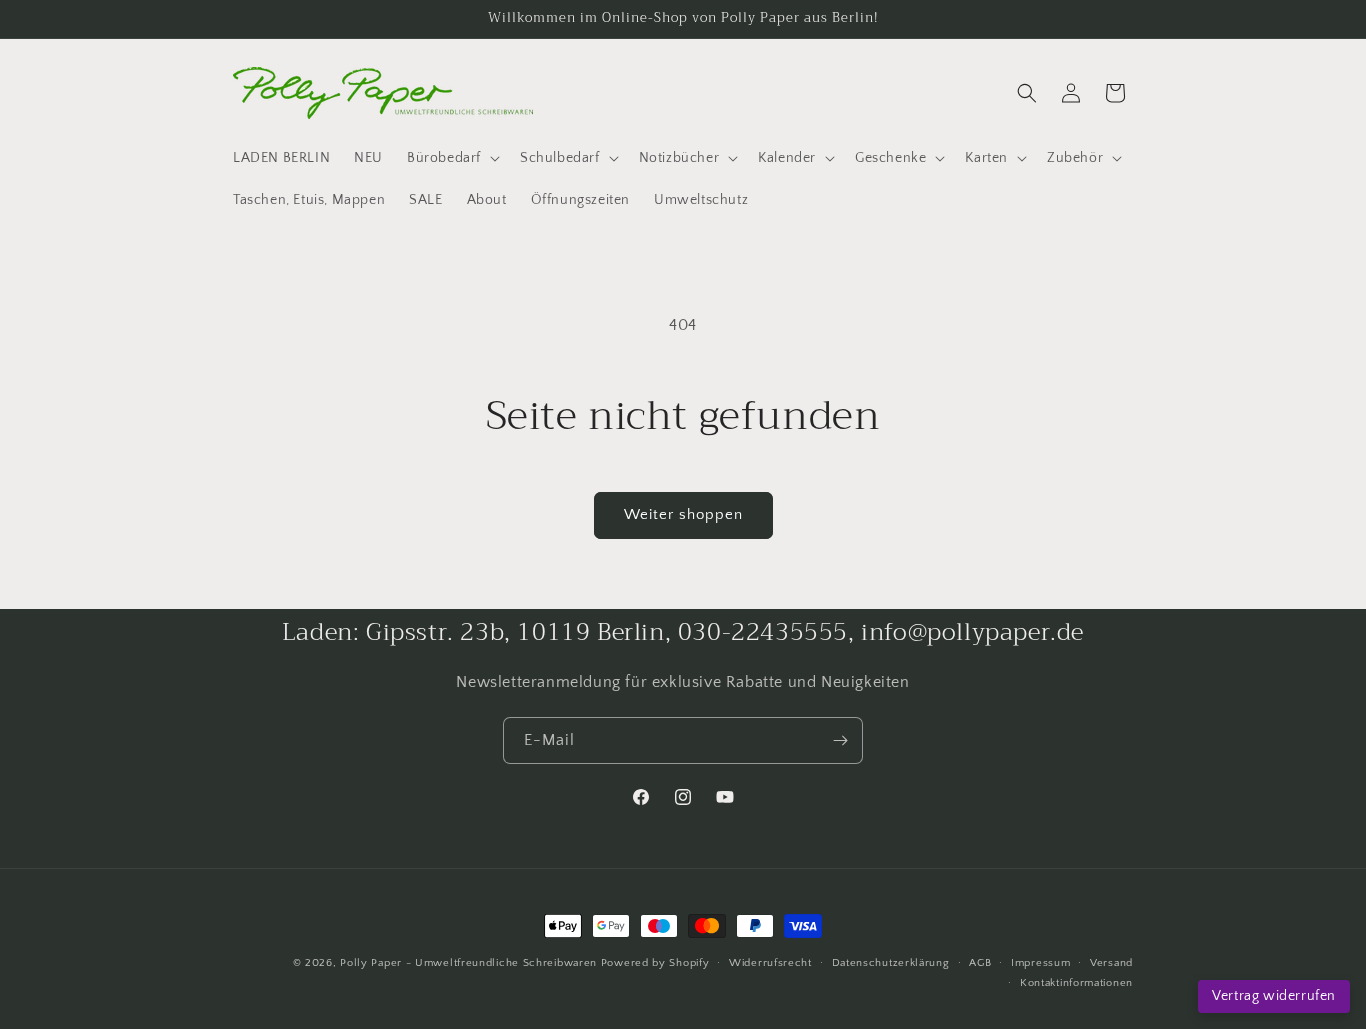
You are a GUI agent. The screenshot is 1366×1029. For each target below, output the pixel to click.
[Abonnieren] (840, 740)
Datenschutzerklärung (891, 963)
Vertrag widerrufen (1274, 996)
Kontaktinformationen (1076, 983)
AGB (980, 963)
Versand (1111, 963)
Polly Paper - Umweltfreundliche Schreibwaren (468, 963)
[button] (451, 158)
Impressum (1040, 963)
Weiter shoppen (683, 514)
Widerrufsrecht (770, 963)
